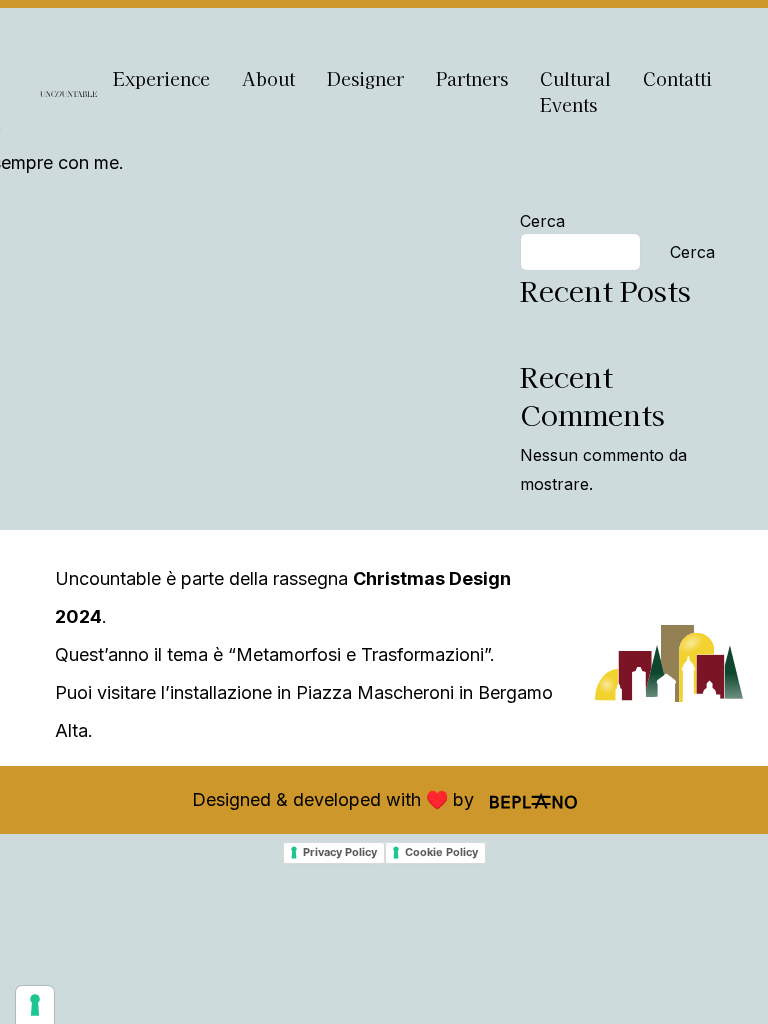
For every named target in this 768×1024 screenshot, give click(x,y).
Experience (161, 78)
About (268, 78)
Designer (365, 78)
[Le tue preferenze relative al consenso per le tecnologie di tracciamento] (35, 1005)
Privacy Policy (340, 852)
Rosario (434, 221)
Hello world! (566, 329)
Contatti (677, 78)
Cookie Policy (441, 852)
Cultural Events (575, 91)
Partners (472, 78)
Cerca (542, 221)
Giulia (85, 221)
